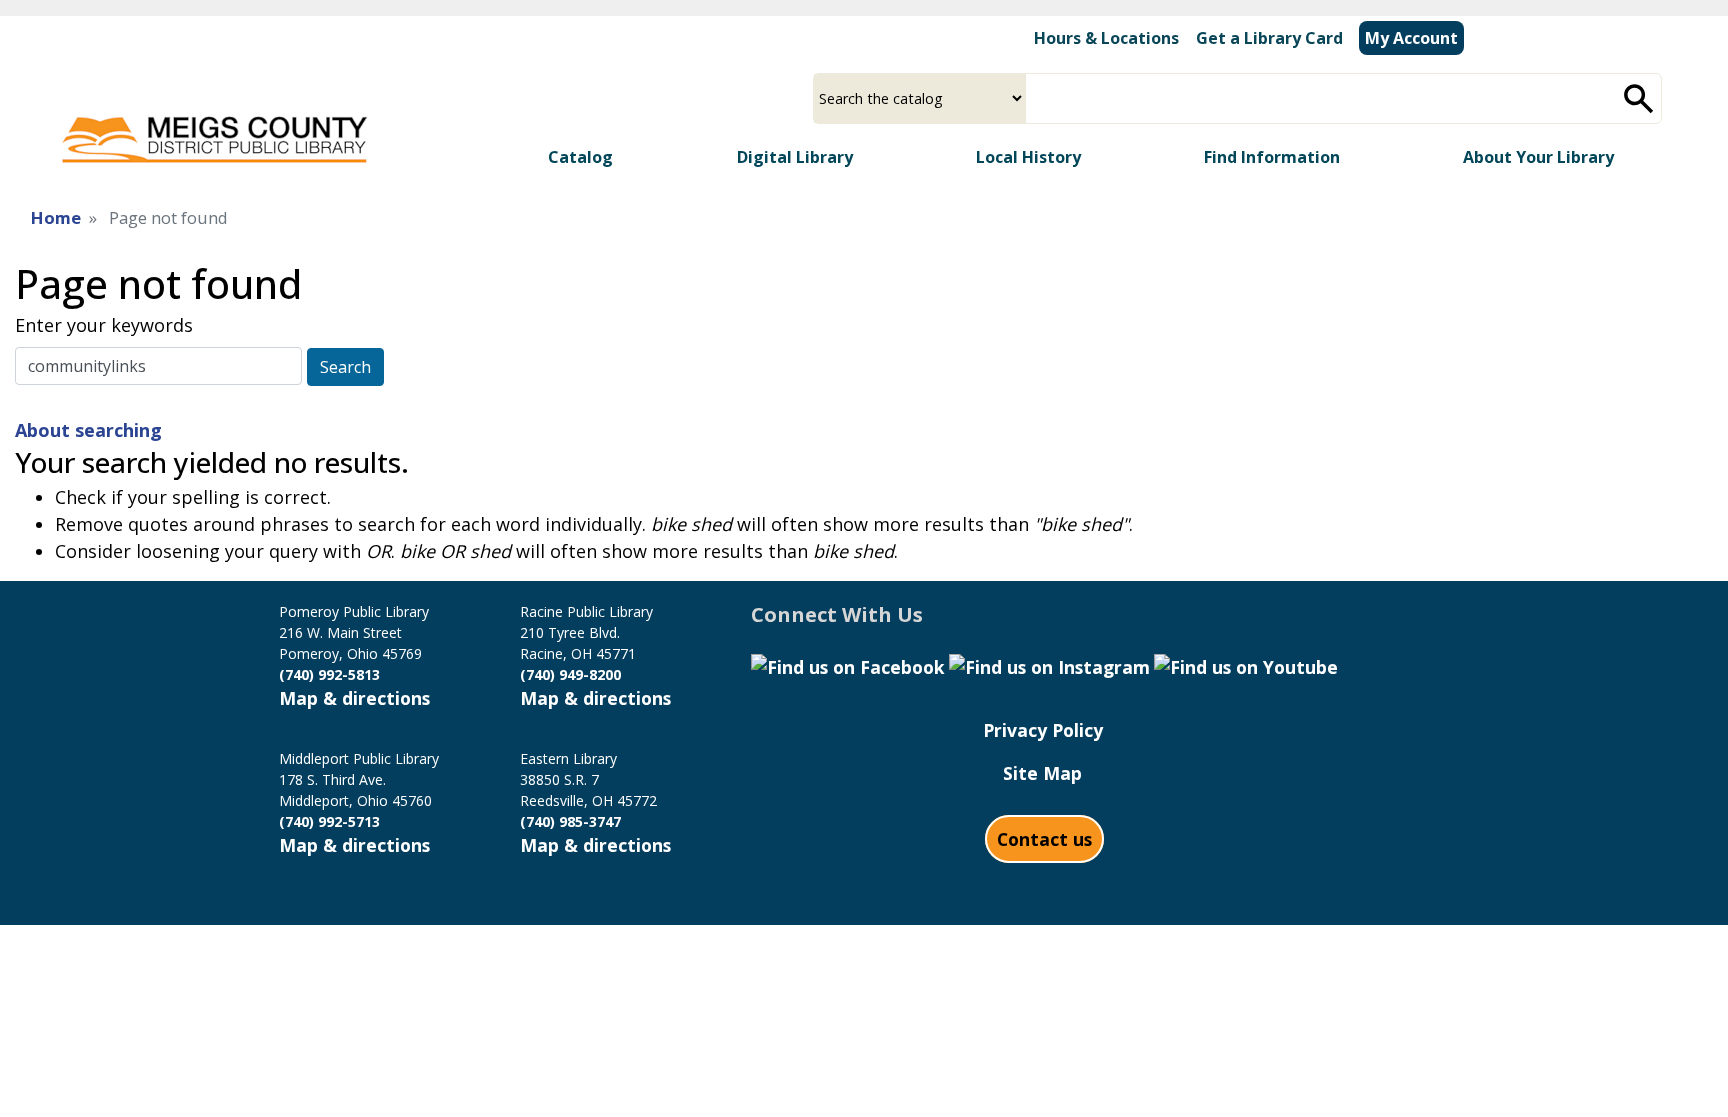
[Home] (214, 135)
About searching (88, 430)
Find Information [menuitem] (1272, 157)
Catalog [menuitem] (580, 157)
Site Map (1042, 773)
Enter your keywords (104, 325)
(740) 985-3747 (570, 821)
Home (56, 217)
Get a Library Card (1269, 38)
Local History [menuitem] (1028, 157)
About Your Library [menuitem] (1538, 157)
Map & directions (354, 698)
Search (345, 367)
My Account (1411, 38)
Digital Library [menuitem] (795, 157)
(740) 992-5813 (329, 674)
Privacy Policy (1043, 730)
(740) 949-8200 (570, 674)
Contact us (1044, 839)
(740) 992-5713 (329, 821)
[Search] (1639, 98)
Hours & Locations (1106, 38)
